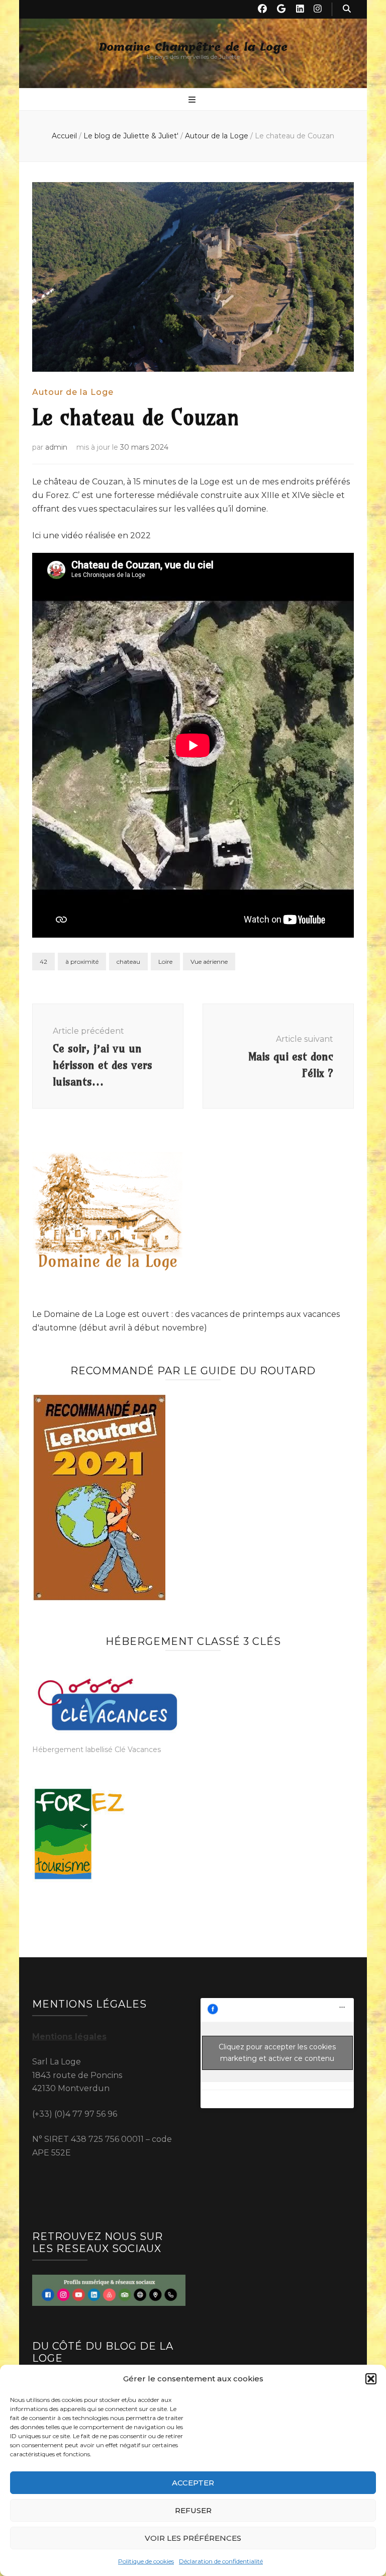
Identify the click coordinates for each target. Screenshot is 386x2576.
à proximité (82, 962)
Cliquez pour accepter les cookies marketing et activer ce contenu (277, 2053)
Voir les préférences (193, 2538)
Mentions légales (69, 2037)
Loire (165, 962)
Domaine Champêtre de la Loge (193, 48)
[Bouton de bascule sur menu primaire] (193, 100)
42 (43, 962)
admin (56, 447)
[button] (371, 2379)
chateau (128, 962)
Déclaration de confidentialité (221, 2561)
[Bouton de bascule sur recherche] (347, 9)
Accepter (193, 2483)
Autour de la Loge (73, 392)
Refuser (193, 2510)
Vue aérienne (209, 962)
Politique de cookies (146, 2561)
